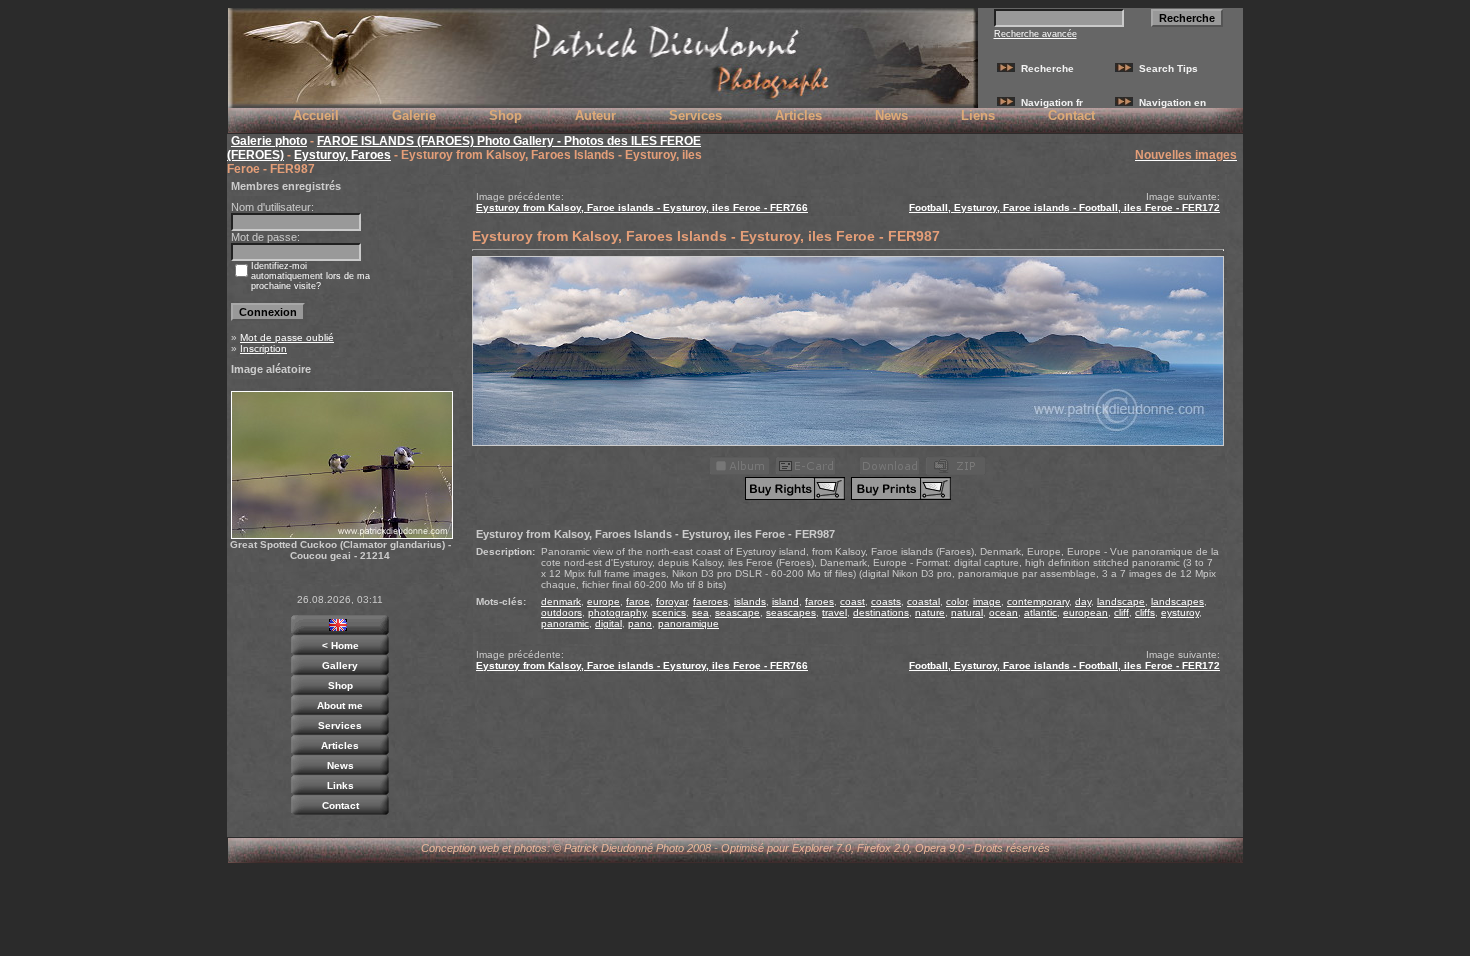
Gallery (340, 665)
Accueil (316, 115)
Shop (505, 115)
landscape (1121, 601)
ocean (1003, 612)
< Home (340, 645)
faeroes (710, 601)
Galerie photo (269, 141)
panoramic (565, 623)
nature (930, 612)
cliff (1121, 612)
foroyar (671, 601)
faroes (819, 601)
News (891, 115)
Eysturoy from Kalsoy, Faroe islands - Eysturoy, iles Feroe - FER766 (642, 207)
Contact (1071, 115)
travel (834, 612)
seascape (737, 612)
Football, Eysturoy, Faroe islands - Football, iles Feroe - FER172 (1064, 207)
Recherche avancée (1035, 34)
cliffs (1145, 612)
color (956, 601)
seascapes (791, 612)
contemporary (1038, 601)
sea (700, 612)
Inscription (263, 348)
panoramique (688, 623)
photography (617, 612)
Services (695, 115)
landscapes (1177, 601)
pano (640, 623)
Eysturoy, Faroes (342, 155)
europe (603, 601)
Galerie (414, 115)
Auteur (595, 115)
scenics (669, 612)
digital (608, 623)
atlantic (1040, 612)
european (1085, 612)
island (785, 601)
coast (852, 601)
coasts (886, 601)
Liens (978, 115)
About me (340, 705)
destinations (881, 612)
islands (750, 601)
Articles (798, 115)
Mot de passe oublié (287, 337)
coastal (923, 601)
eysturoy (1180, 612)
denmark (561, 601)
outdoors (561, 612)
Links (340, 785)
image (987, 601)
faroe (638, 601)
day (1083, 601)
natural (967, 612)
